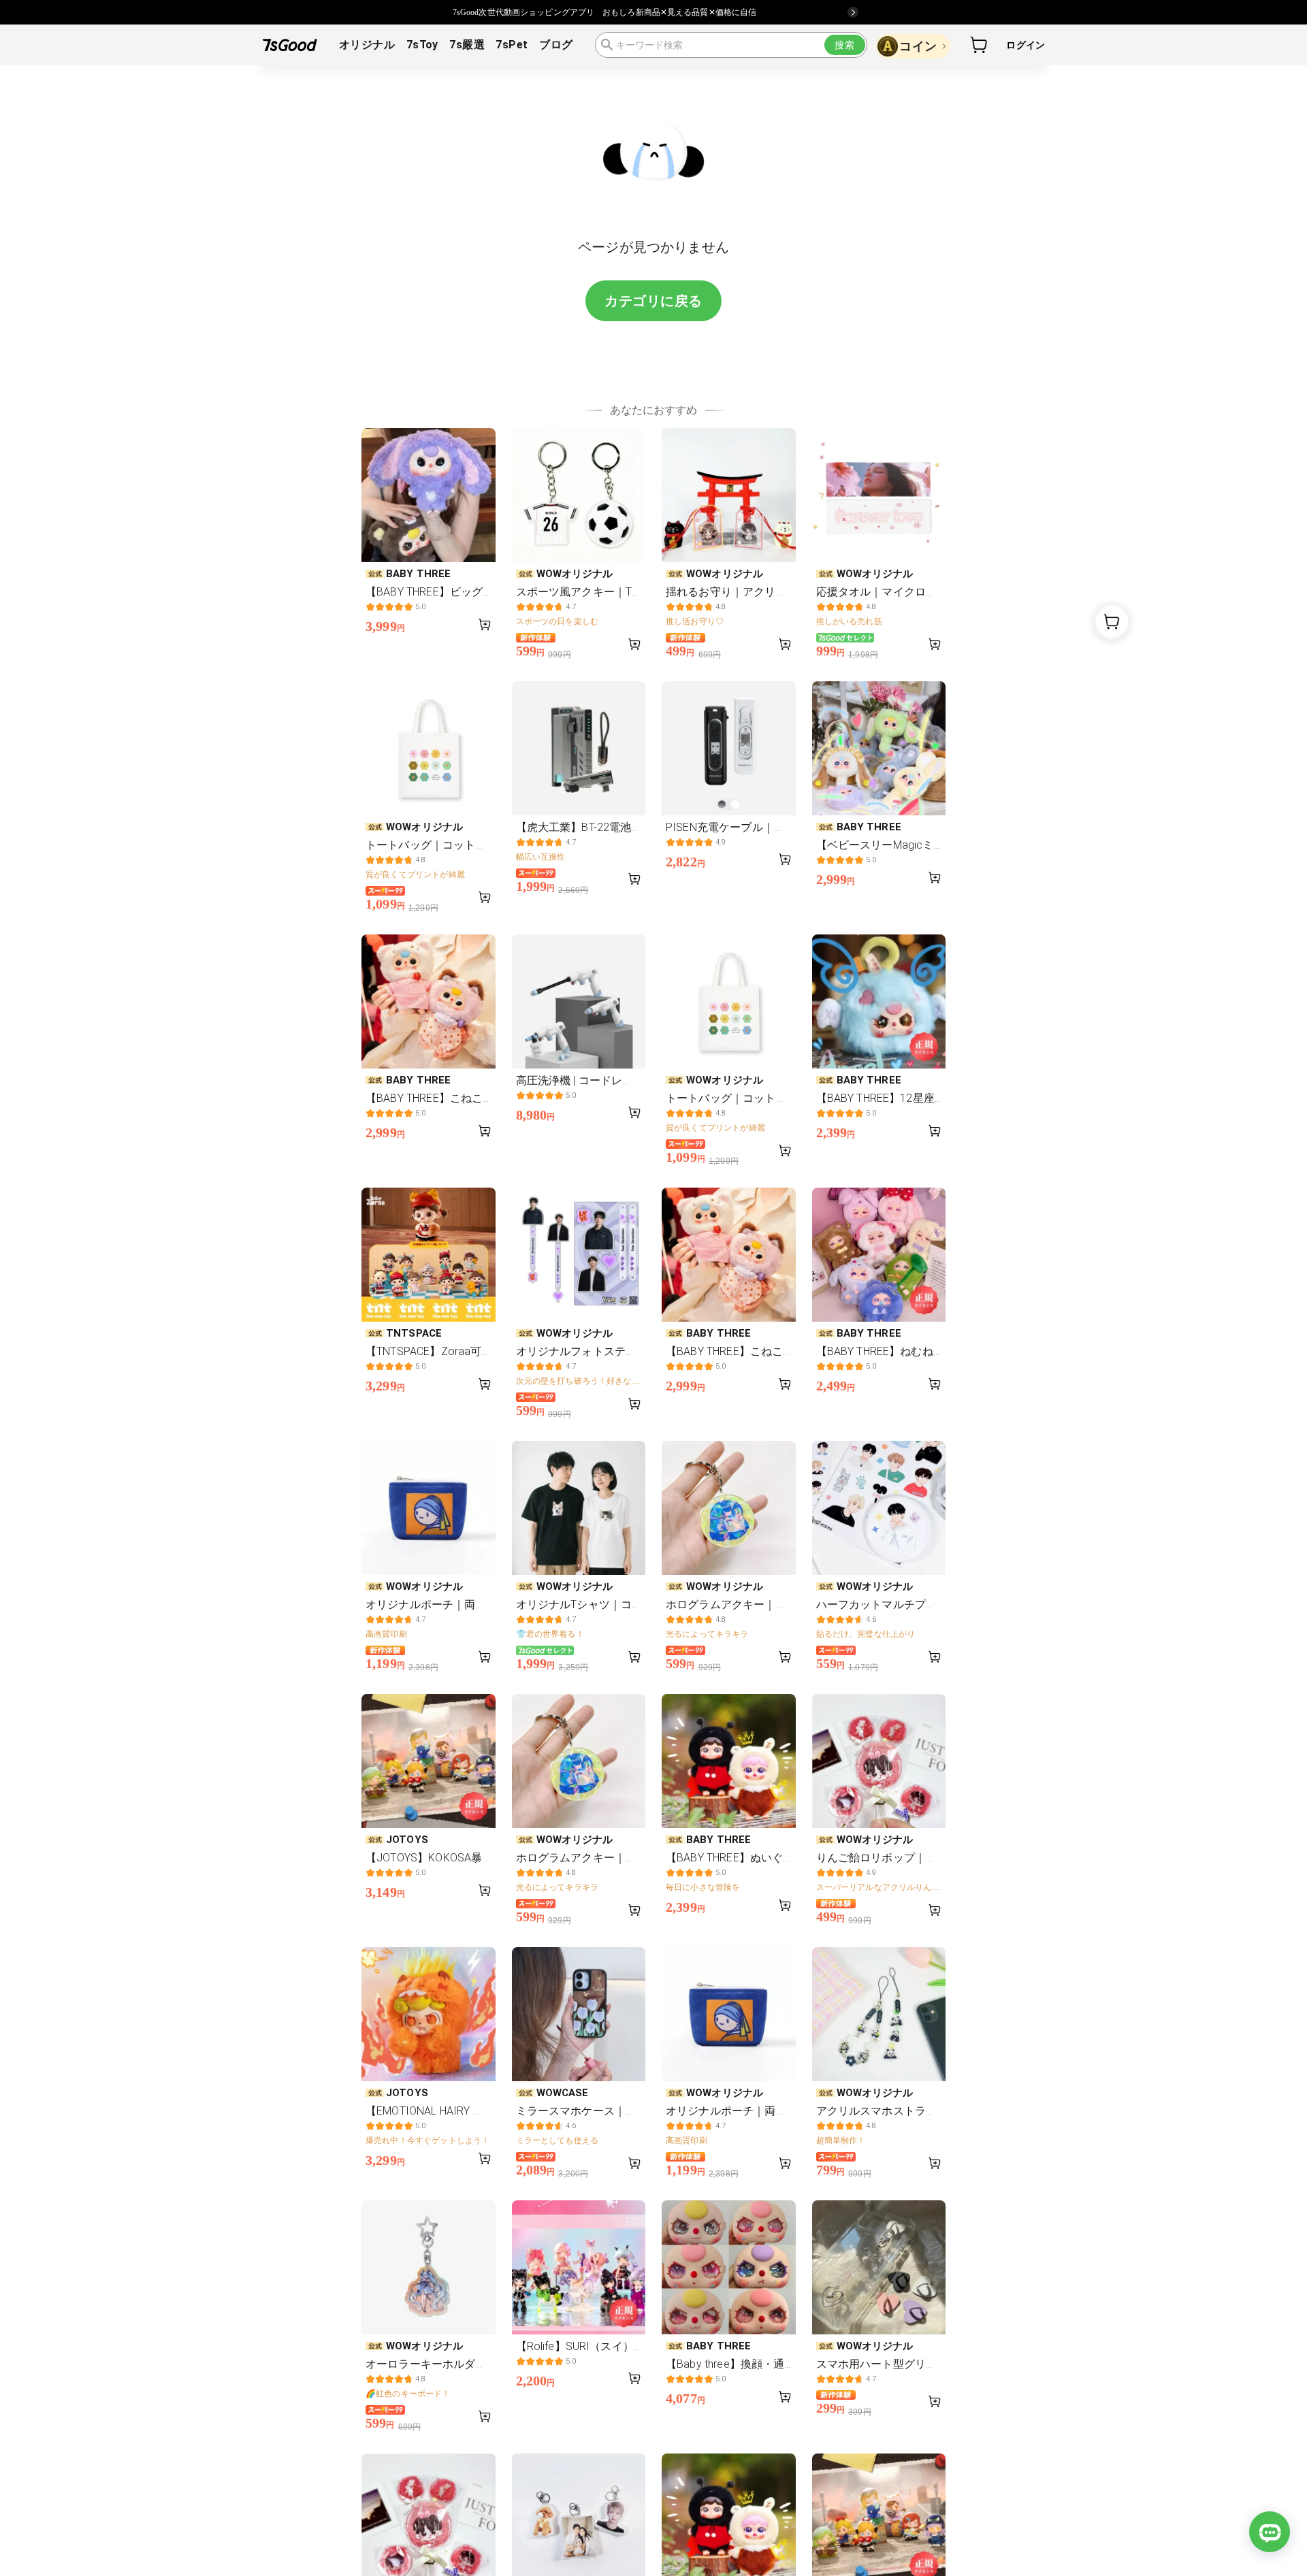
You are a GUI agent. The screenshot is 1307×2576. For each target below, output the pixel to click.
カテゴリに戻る (653, 301)
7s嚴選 (467, 45)
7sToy (422, 45)
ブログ (556, 45)
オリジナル (367, 45)
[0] (980, 45)
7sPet (512, 45)
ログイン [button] (1026, 45)
